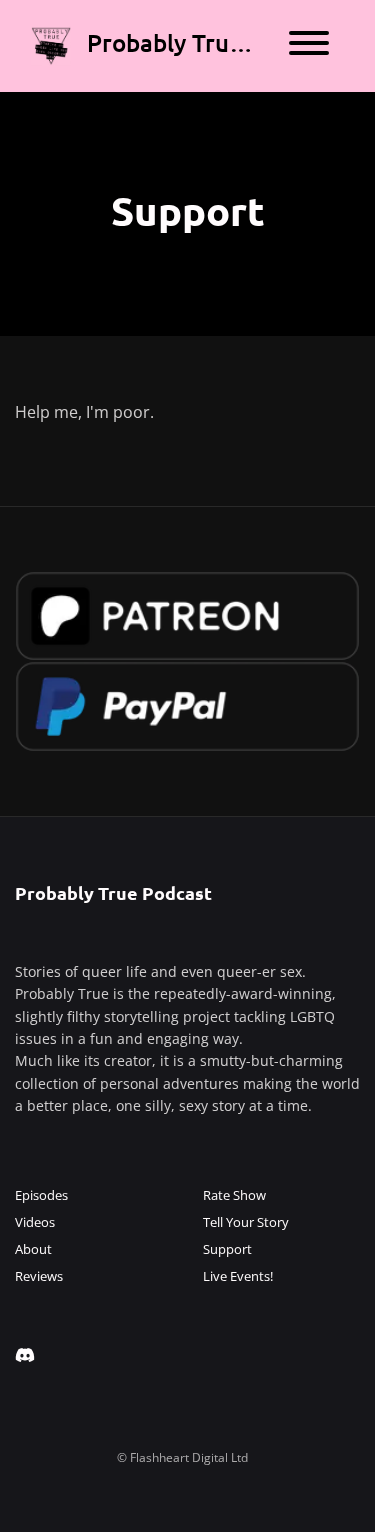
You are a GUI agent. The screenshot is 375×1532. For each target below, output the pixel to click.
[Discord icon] (25, 1355)
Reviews (39, 1276)
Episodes (41, 1195)
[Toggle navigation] (309, 46)
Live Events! (238, 1276)
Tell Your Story (246, 1222)
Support (227, 1249)
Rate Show (234, 1195)
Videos (35, 1222)
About (33, 1249)
